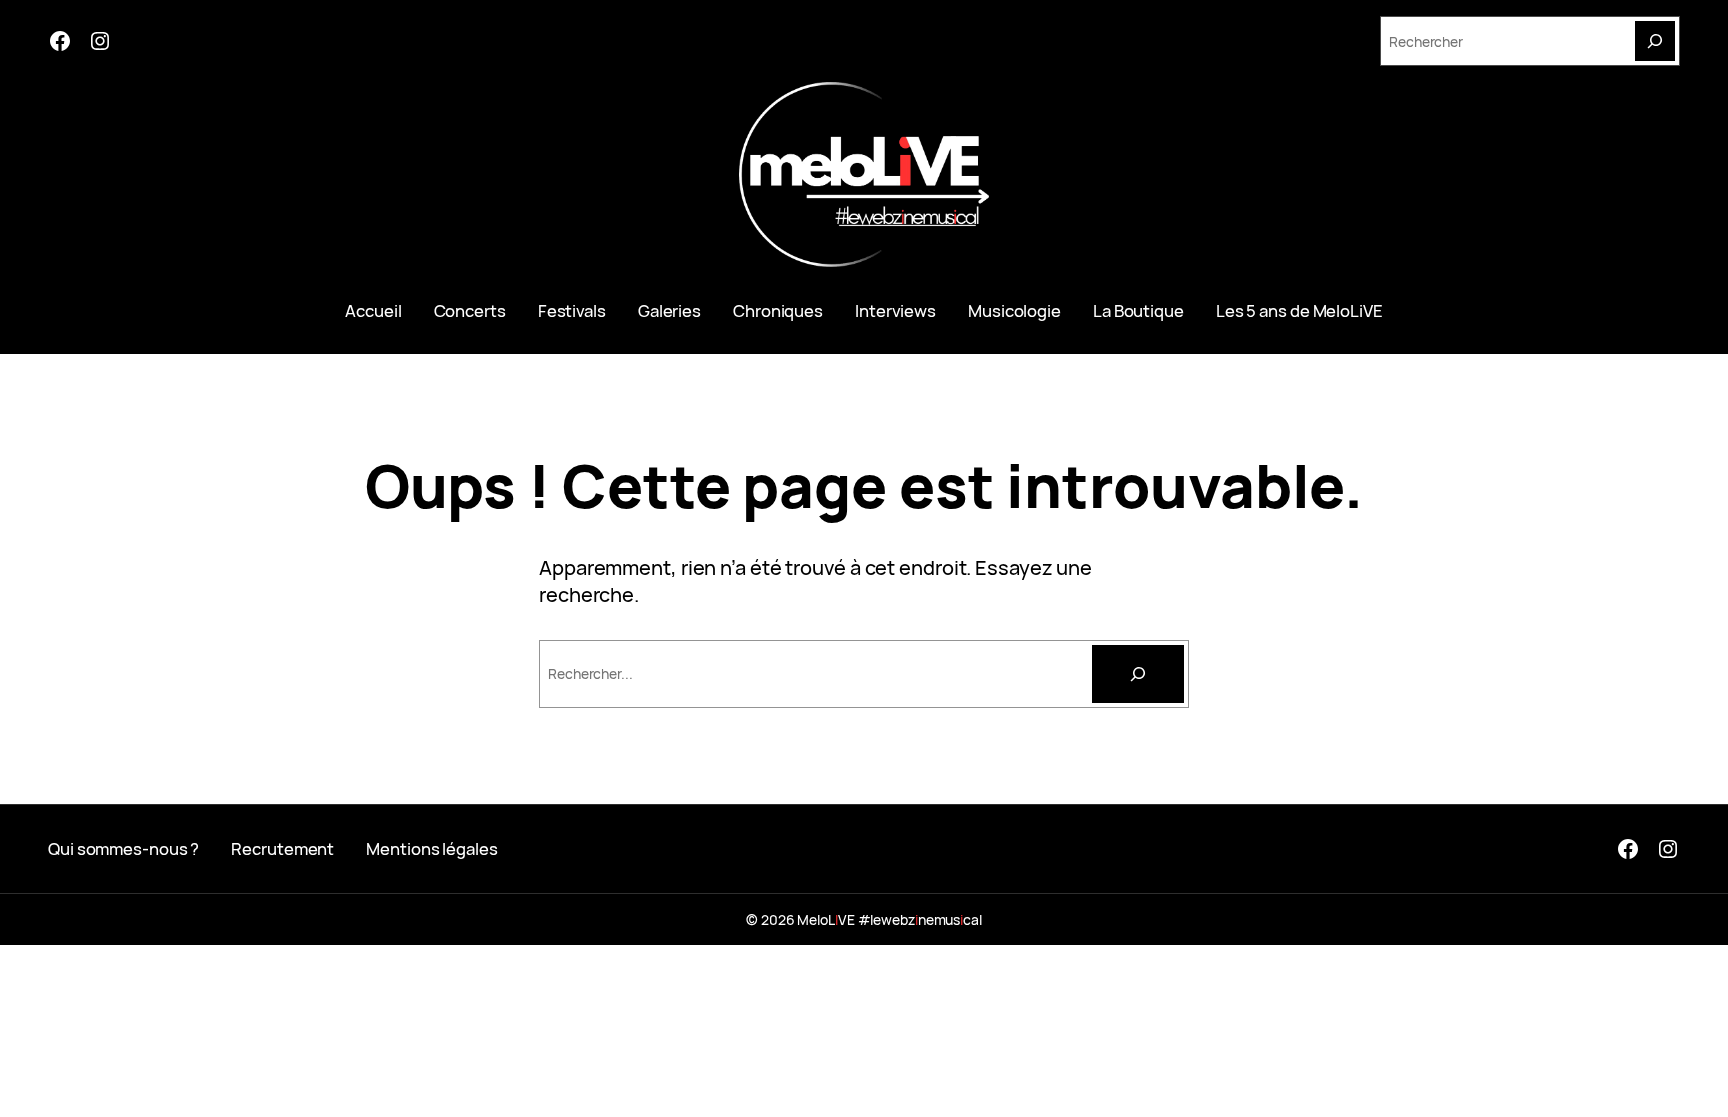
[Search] (1655, 41)
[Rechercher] (1138, 674)
